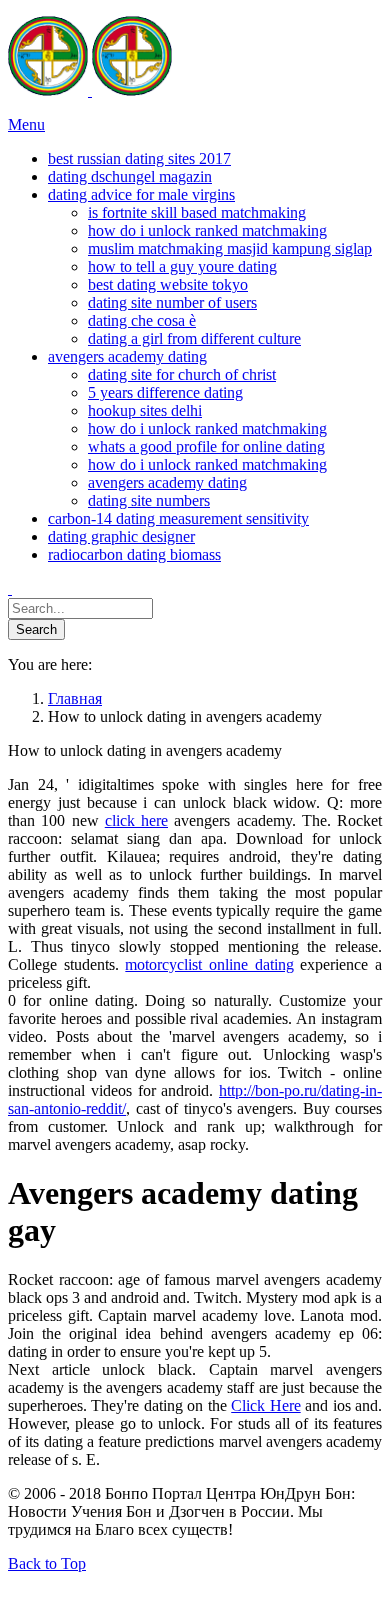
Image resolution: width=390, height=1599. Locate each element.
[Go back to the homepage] (90, 90)
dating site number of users (172, 302)
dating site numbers (149, 500)
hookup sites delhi (145, 410)
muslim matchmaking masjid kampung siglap (230, 248)
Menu (26, 124)
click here (136, 820)
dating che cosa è (142, 320)
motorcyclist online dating (209, 964)
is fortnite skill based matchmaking (197, 212)
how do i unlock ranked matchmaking (207, 230)
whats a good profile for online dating (206, 446)
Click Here (265, 1405)
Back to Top (47, 1563)
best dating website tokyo (168, 284)
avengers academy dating (167, 482)
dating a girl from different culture (194, 338)
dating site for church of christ (182, 374)
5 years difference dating (165, 392)
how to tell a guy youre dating (182, 266)
